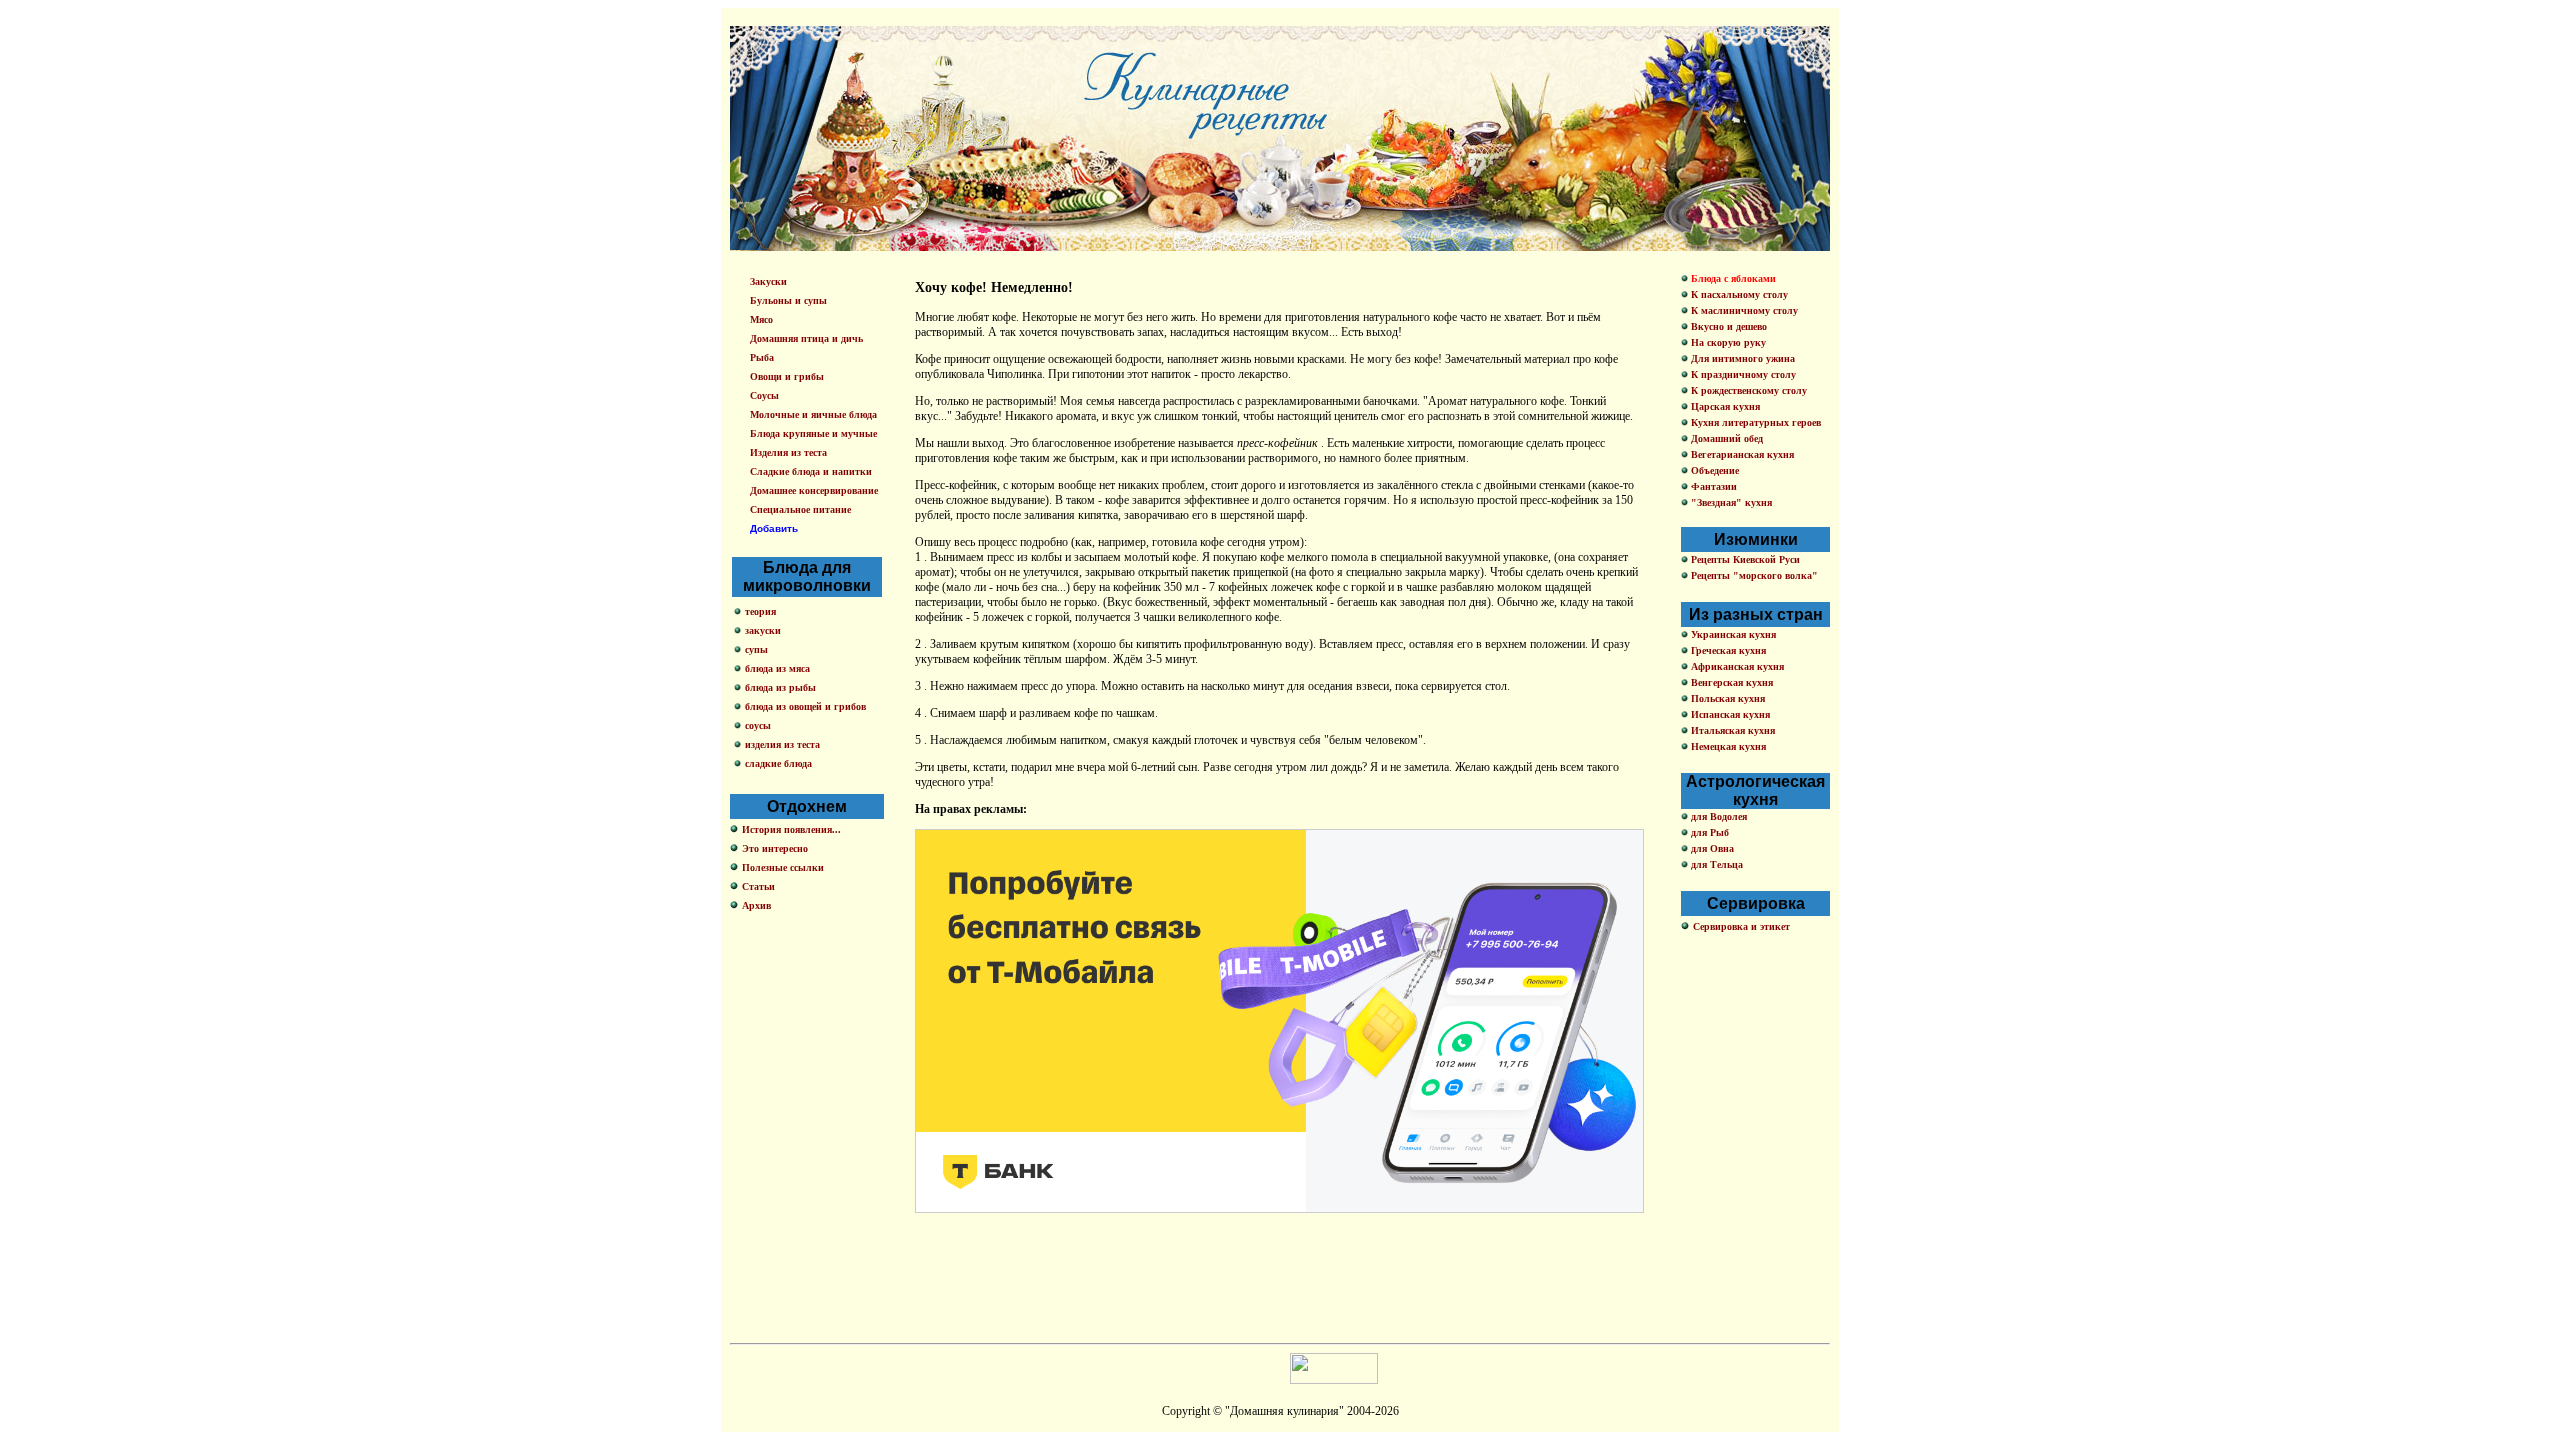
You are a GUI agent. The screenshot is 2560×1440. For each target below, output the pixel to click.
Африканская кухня (1736, 666)
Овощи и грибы (787, 376)
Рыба (762, 357)
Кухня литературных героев (1754, 422)
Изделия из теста (788, 452)
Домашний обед (1725, 438)
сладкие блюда (778, 763)
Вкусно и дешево (1727, 326)
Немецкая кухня (1727, 746)
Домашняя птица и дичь (806, 338)
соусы (758, 725)
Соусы (764, 395)
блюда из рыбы (780, 687)
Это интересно (775, 848)
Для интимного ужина (1741, 358)
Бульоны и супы (788, 300)
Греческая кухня (1727, 650)
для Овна (1711, 848)
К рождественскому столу (1747, 390)
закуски (763, 630)
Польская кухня (1726, 698)
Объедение (1713, 470)
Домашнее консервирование (814, 490)
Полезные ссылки (783, 867)
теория (760, 611)
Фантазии (1712, 486)
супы (756, 649)
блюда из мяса (777, 668)
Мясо (761, 319)
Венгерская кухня (1730, 682)
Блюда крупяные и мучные (813, 433)
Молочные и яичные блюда (813, 414)
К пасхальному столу (1738, 294)
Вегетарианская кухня (1741, 454)
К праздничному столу (1742, 374)
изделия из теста (782, 744)
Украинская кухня (1732, 634)
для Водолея (1717, 816)
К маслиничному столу (1743, 310)
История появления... (791, 829)
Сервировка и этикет (1741, 926)
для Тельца (1715, 864)
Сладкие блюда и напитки (811, 471)
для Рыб (1708, 832)
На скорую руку (1727, 342)
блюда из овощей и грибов (805, 706)
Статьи (758, 886)
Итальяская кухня (1731, 730)
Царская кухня (1724, 406)
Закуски (768, 281)
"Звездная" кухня (1730, 502)
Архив (756, 905)
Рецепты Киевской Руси (1744, 559)
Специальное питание (800, 509)
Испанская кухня (1729, 714)
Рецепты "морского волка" (1753, 575)
